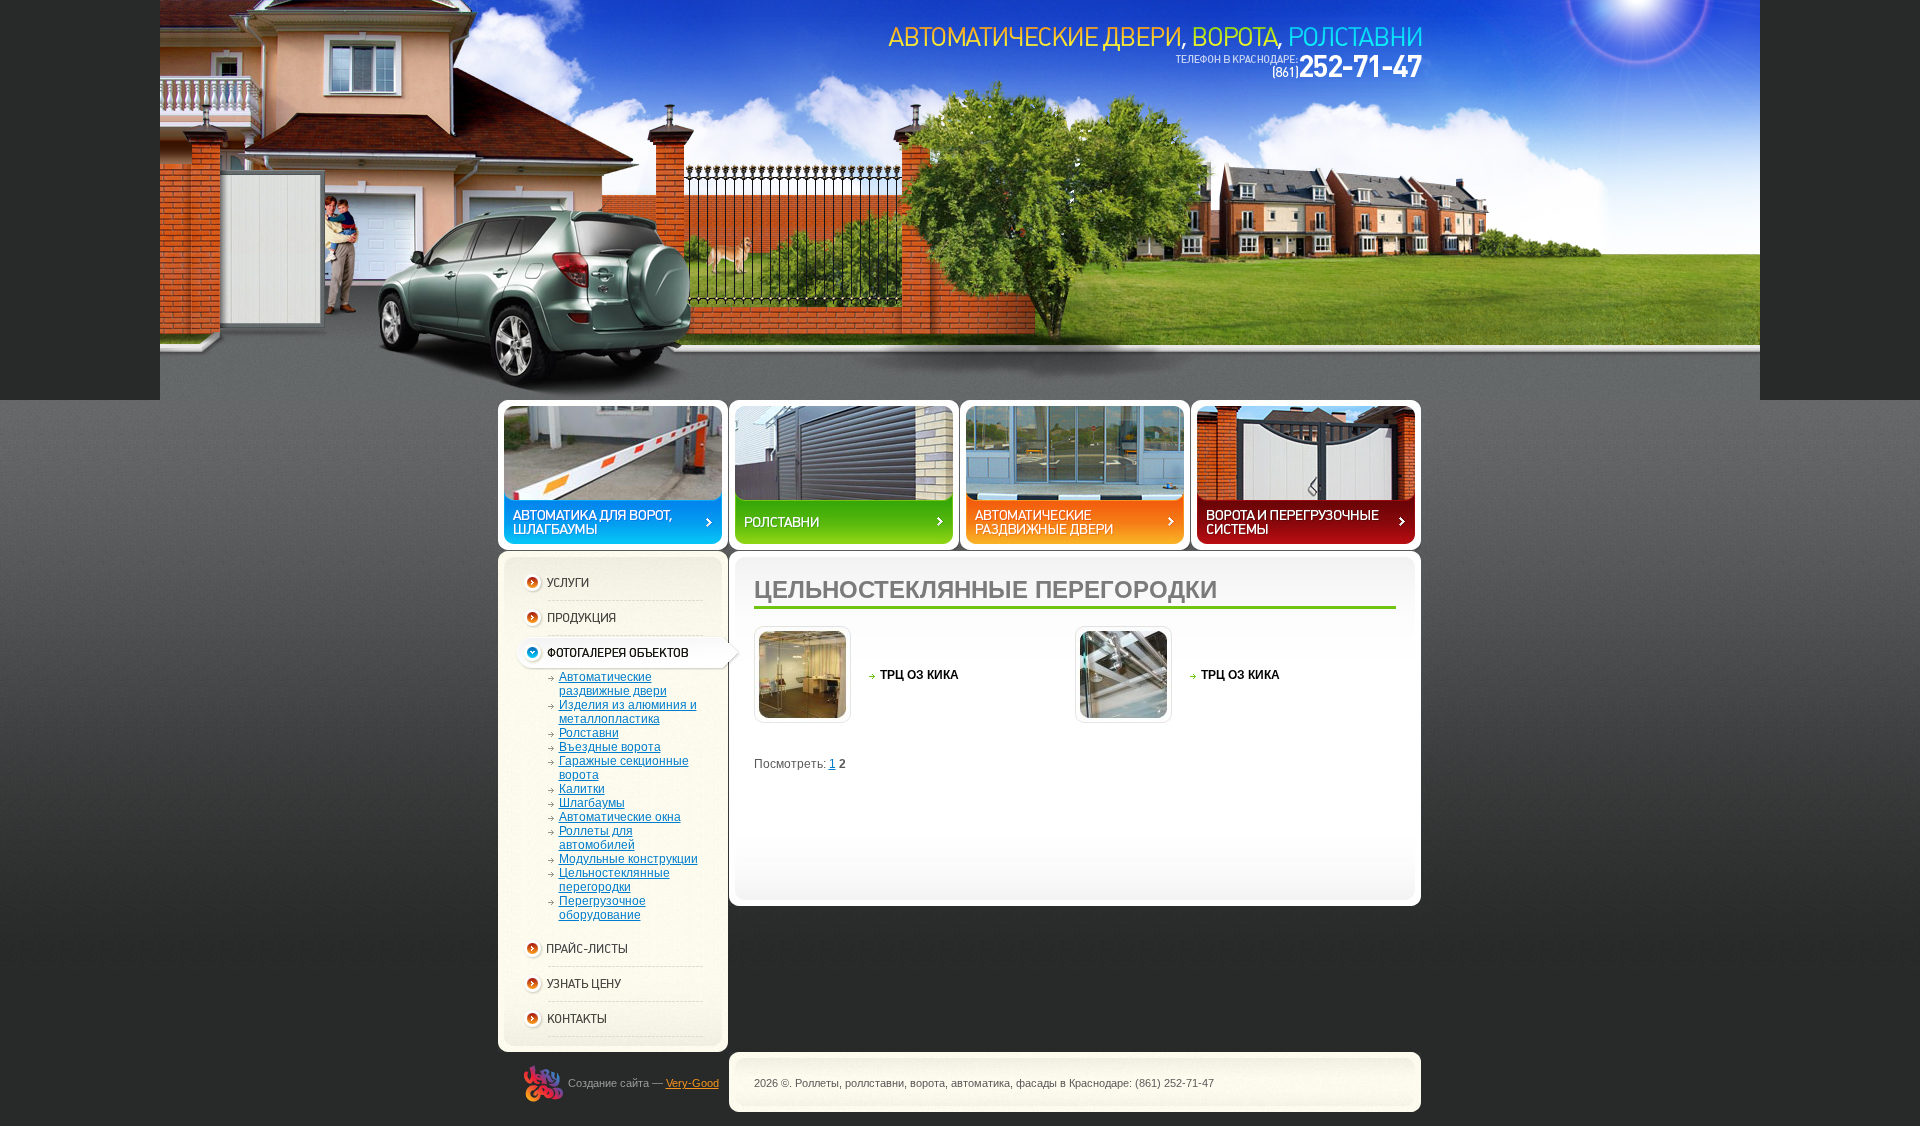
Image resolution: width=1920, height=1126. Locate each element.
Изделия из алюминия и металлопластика (628, 712)
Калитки (582, 789)
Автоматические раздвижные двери (613, 684)
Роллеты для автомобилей (597, 838)
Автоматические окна (620, 817)
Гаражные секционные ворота (624, 768)
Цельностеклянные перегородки (614, 880)
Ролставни (589, 733)
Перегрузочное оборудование (602, 908)
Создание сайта (608, 1083)
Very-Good (692, 1083)
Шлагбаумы (592, 803)
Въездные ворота (610, 747)
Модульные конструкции (628, 859)
